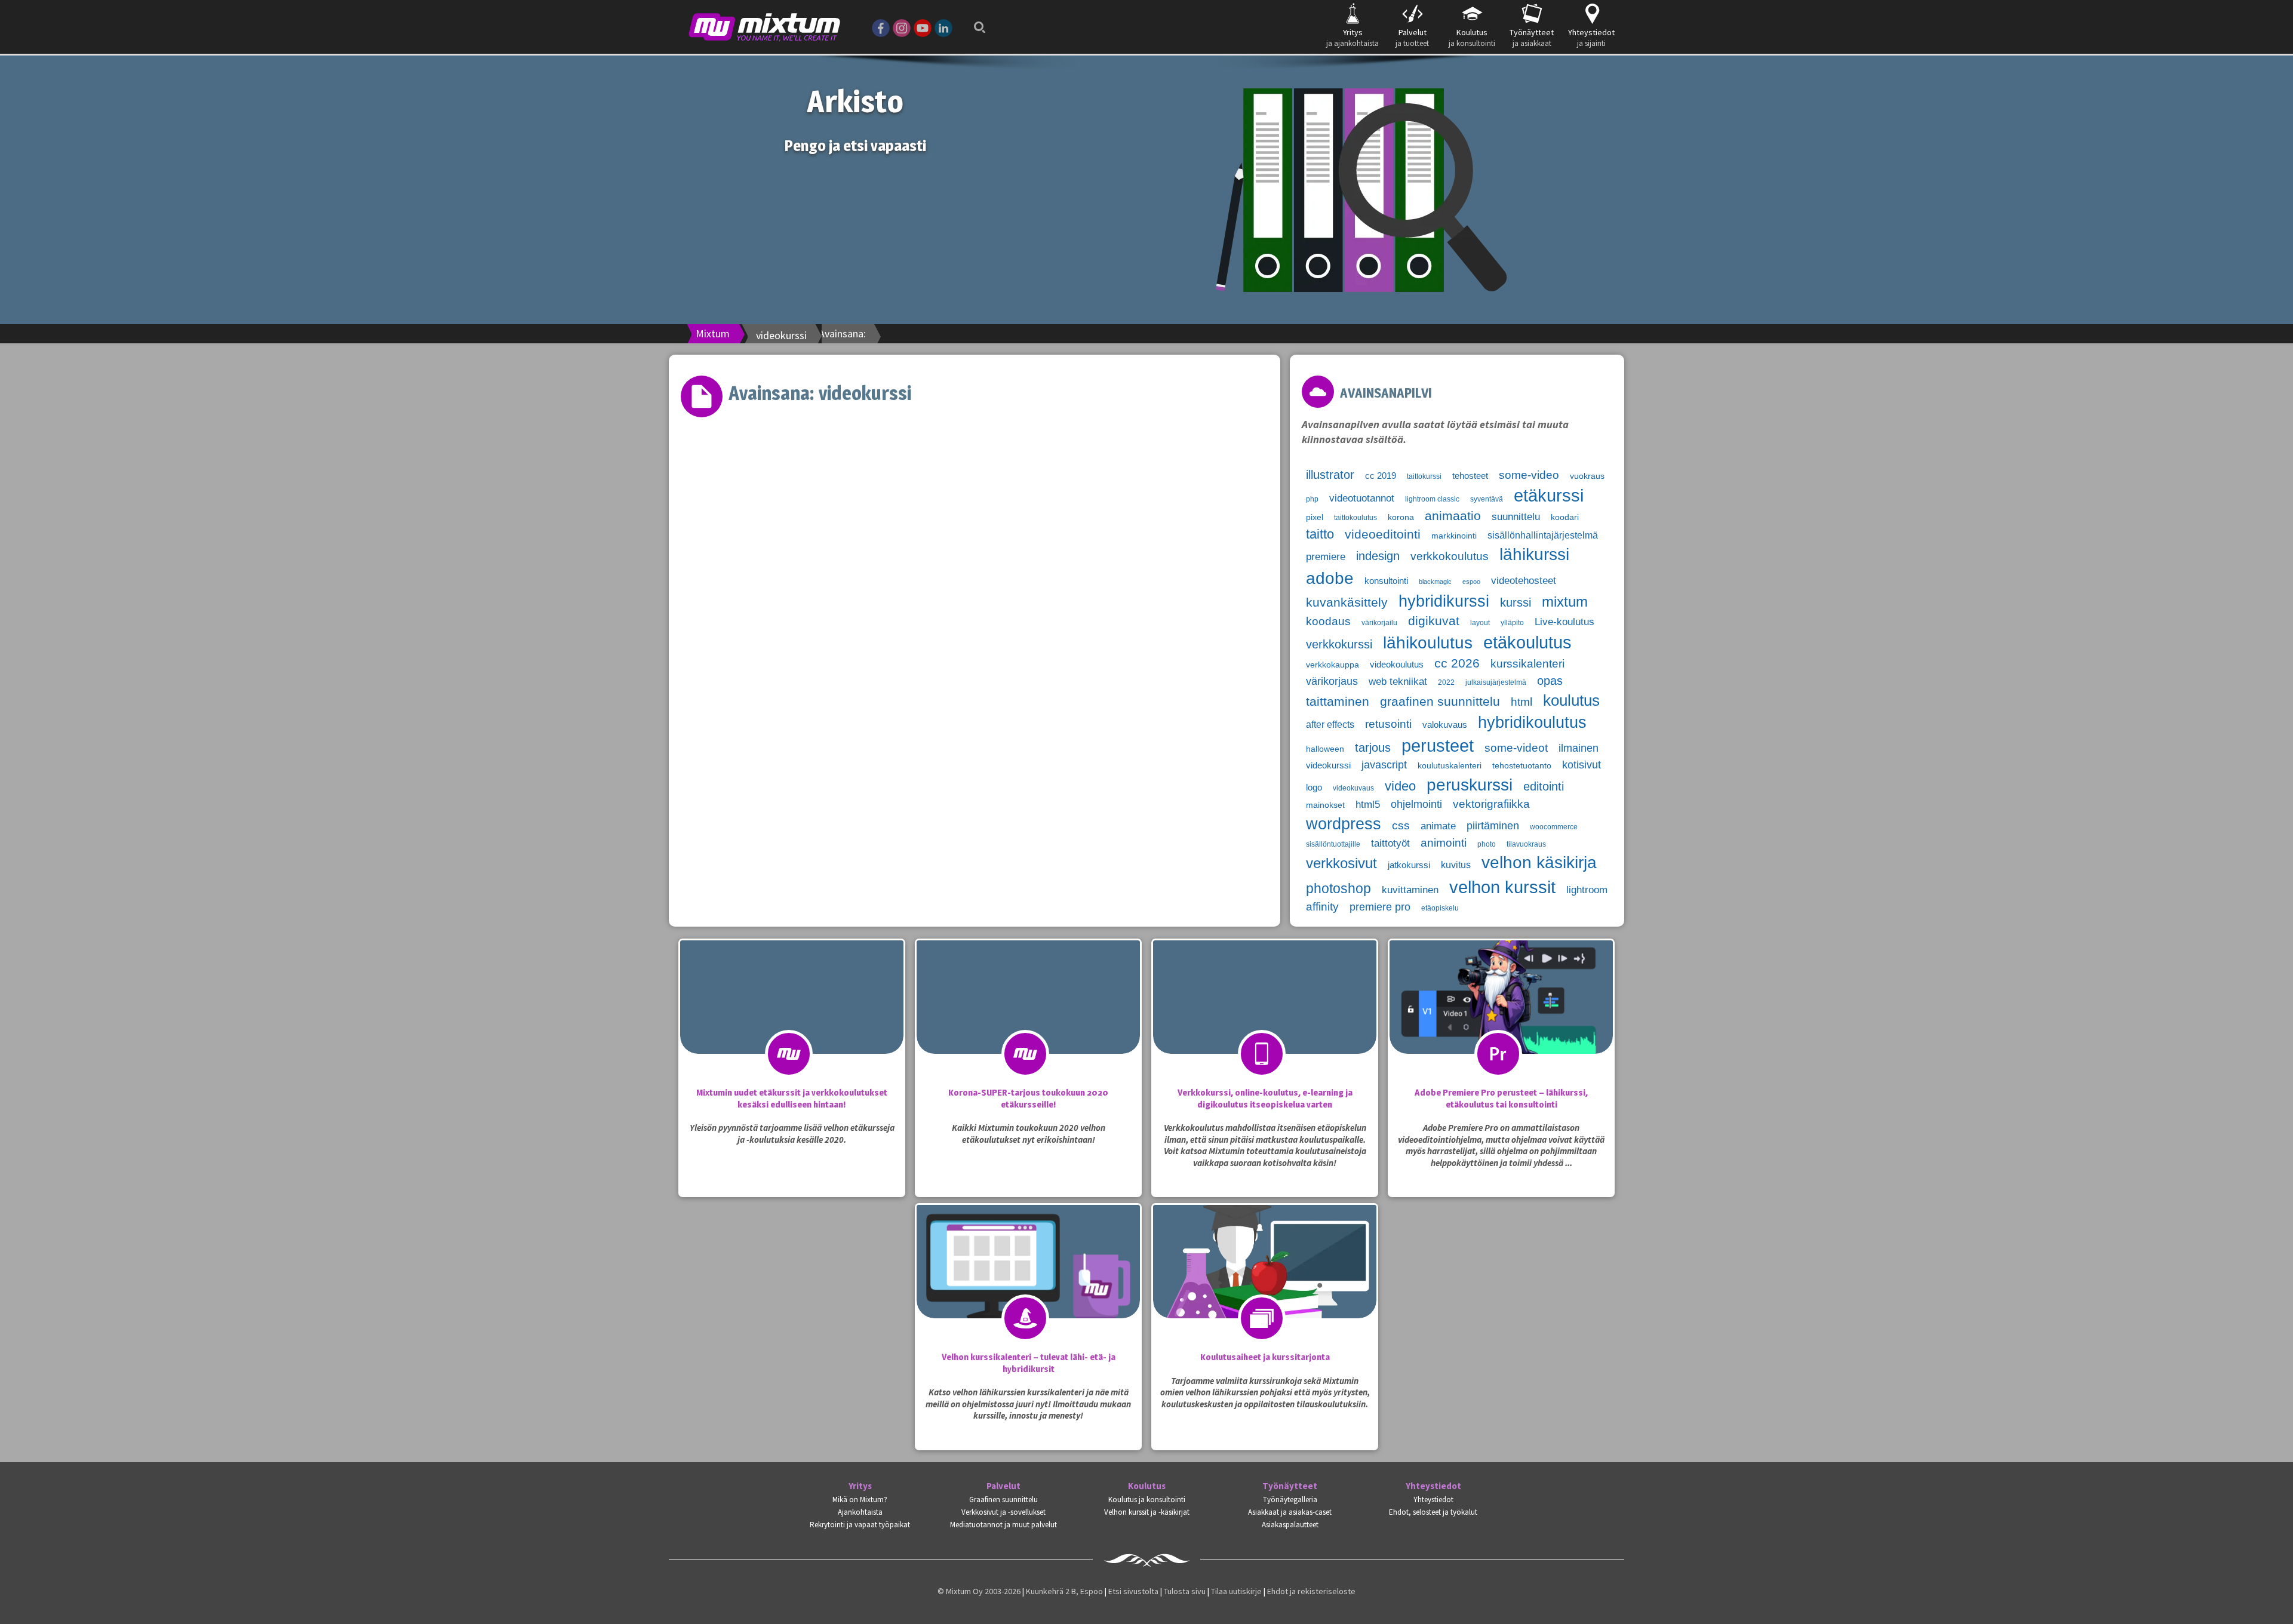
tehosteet (1470, 476)
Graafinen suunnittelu (1003, 1500)
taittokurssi (1424, 476)
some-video (1529, 475)
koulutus (1571, 700)
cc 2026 (1457, 663)
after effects (1330, 725)
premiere (1326, 556)
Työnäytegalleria (1290, 1500)
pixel (1315, 517)
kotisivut (1582, 765)
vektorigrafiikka (1491, 804)
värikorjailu (1379, 623)
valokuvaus (1445, 725)
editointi (1544, 786)
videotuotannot (1362, 498)
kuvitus (1456, 865)
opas (1550, 681)
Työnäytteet (1290, 1486)
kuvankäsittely (1347, 602)
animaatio (1453, 516)
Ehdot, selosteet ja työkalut (1433, 1512)
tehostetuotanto (1522, 766)
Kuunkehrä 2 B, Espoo (1064, 1591)
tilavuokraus (1526, 844)
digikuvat (1434, 621)
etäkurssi (1549, 496)
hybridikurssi (1444, 601)
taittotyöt (1390, 843)
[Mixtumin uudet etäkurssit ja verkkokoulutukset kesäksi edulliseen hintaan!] (792, 1021)
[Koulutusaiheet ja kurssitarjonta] (1265, 1285)
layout (1480, 623)
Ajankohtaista (860, 1512)
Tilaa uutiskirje (1236, 1591)
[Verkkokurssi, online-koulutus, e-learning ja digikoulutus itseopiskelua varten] (1265, 1021)
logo (1314, 788)
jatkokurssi (1409, 865)
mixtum (1565, 602)
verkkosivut (1341, 863)
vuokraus (1587, 476)
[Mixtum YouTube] (923, 27)
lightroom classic (1432, 499)
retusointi (1388, 724)
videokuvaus (1353, 788)
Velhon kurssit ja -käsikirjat (1147, 1512)
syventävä (1487, 499)
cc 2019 (1381, 476)
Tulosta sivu (1185, 1591)
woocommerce (1554, 827)
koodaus (1328, 621)
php (1312, 499)
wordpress (1344, 824)
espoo (1471, 582)
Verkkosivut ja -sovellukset (1003, 1512)
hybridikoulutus (1532, 722)
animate (1438, 826)
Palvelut (1003, 1486)
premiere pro (1380, 907)
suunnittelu (1516, 517)
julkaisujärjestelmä (1496, 682)
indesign (1378, 556)
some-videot (1516, 748)
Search (976, 19)
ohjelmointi (1416, 804)
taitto (1320, 534)
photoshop (1338, 888)
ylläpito (1512, 623)
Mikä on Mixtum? (860, 1500)
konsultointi (1386, 581)
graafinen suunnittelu (1440, 701)
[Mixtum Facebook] (881, 27)
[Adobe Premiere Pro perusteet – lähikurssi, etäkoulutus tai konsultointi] (1501, 1021)
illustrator (1330, 475)
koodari (1565, 517)
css (1401, 825)
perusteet (1438, 746)
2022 (1446, 682)
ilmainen (1579, 748)
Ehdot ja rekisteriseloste (1311, 1591)
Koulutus (1147, 1486)
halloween (1325, 749)
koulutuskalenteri (1450, 766)
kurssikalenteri (1527, 664)
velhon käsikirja (1539, 862)
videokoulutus (1397, 665)
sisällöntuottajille (1333, 844)
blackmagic (1435, 582)
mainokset (1325, 805)
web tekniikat (1398, 682)
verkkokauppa (1333, 665)
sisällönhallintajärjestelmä (1543, 535)
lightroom (1587, 890)
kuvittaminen (1410, 890)
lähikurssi (1534, 554)
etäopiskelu (1440, 908)
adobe (1330, 578)
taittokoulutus (1355, 518)
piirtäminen (1493, 826)
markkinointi (1454, 536)
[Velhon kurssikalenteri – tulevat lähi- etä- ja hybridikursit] (1028, 1285)
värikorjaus (1332, 681)
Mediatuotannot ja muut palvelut (1003, 1525)
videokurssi (1328, 765)
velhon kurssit (1502, 887)
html (1522, 702)
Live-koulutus (1564, 622)
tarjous (1373, 748)
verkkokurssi (1339, 644)
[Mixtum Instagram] (902, 27)
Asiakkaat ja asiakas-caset (1290, 1512)
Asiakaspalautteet (1290, 1525)
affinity (1322, 907)
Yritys (860, 1486)
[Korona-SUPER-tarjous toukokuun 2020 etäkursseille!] (1028, 1021)
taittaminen (1338, 702)
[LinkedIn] (943, 27)
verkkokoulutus (1450, 556)
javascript (1384, 765)
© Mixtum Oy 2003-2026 (979, 1591)
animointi (1444, 843)
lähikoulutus (1428, 643)
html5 (1368, 805)
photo (1487, 844)
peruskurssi (1470, 785)
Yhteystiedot (1433, 1486)
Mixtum (713, 333)
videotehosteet (1524, 580)
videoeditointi (1383, 534)
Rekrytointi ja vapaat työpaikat (860, 1525)
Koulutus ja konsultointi (1147, 1500)
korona (1401, 517)
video (1400, 786)
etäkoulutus (1527, 642)
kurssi (1516, 602)
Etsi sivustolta (1133, 1591)
